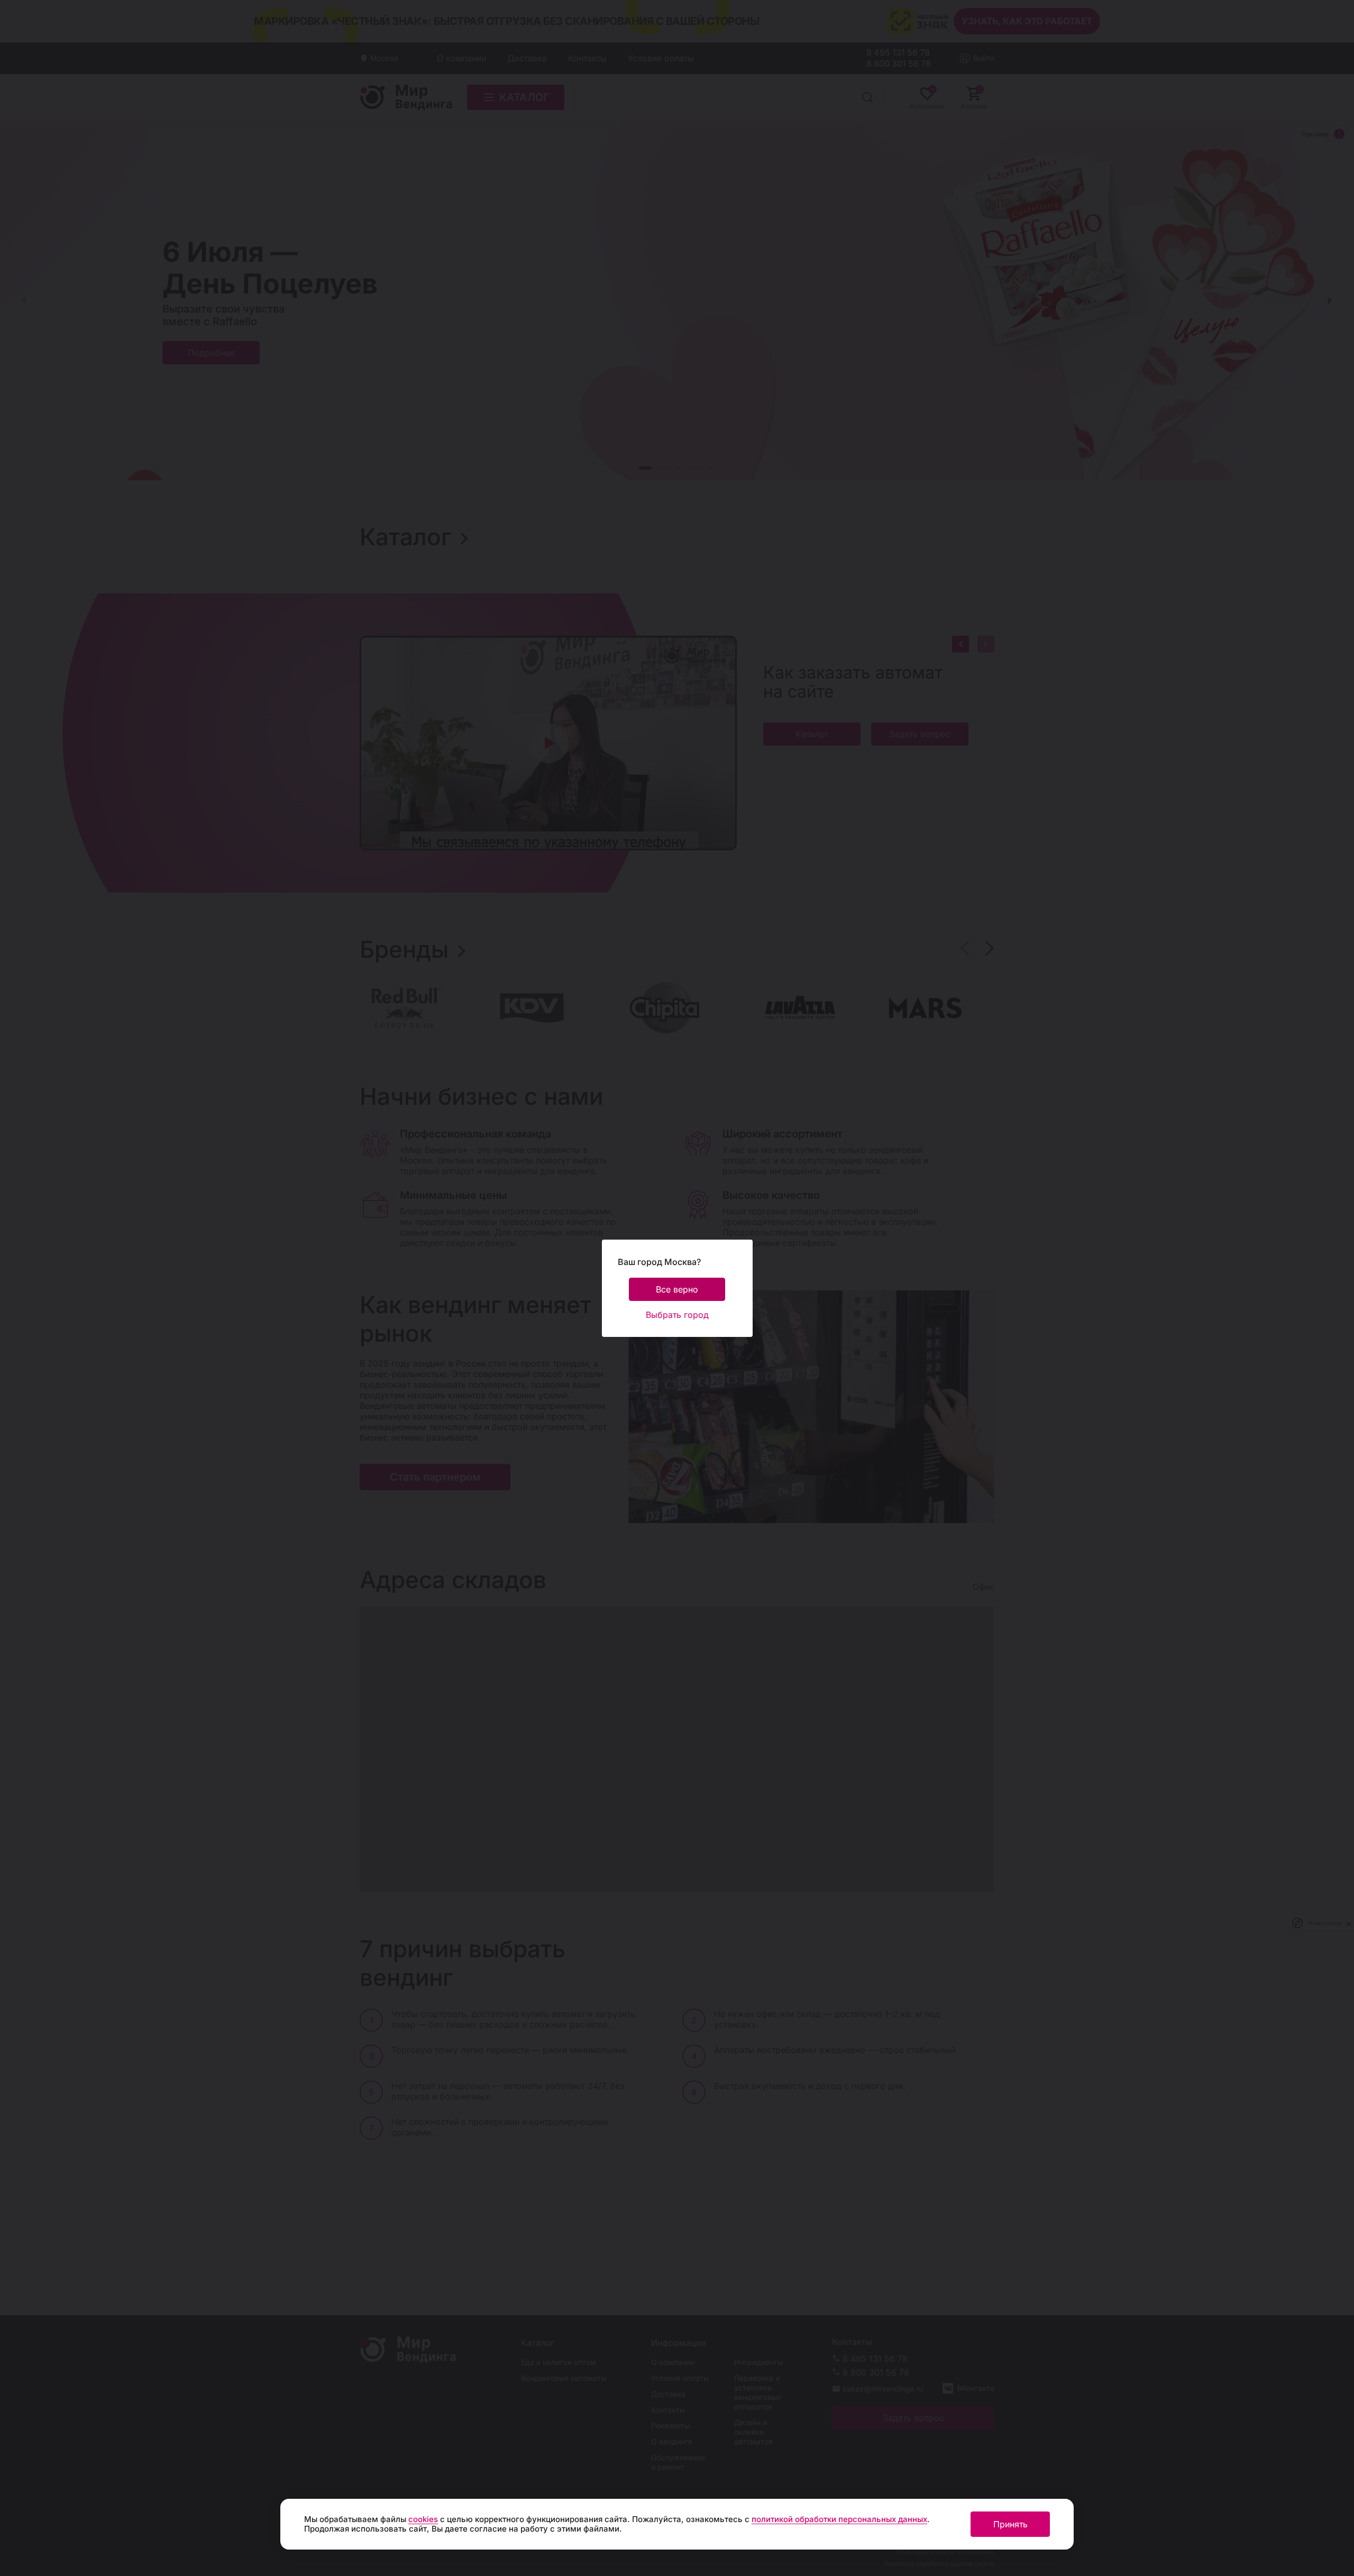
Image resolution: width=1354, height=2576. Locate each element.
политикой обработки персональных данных (839, 2519)
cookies (423, 2519)
